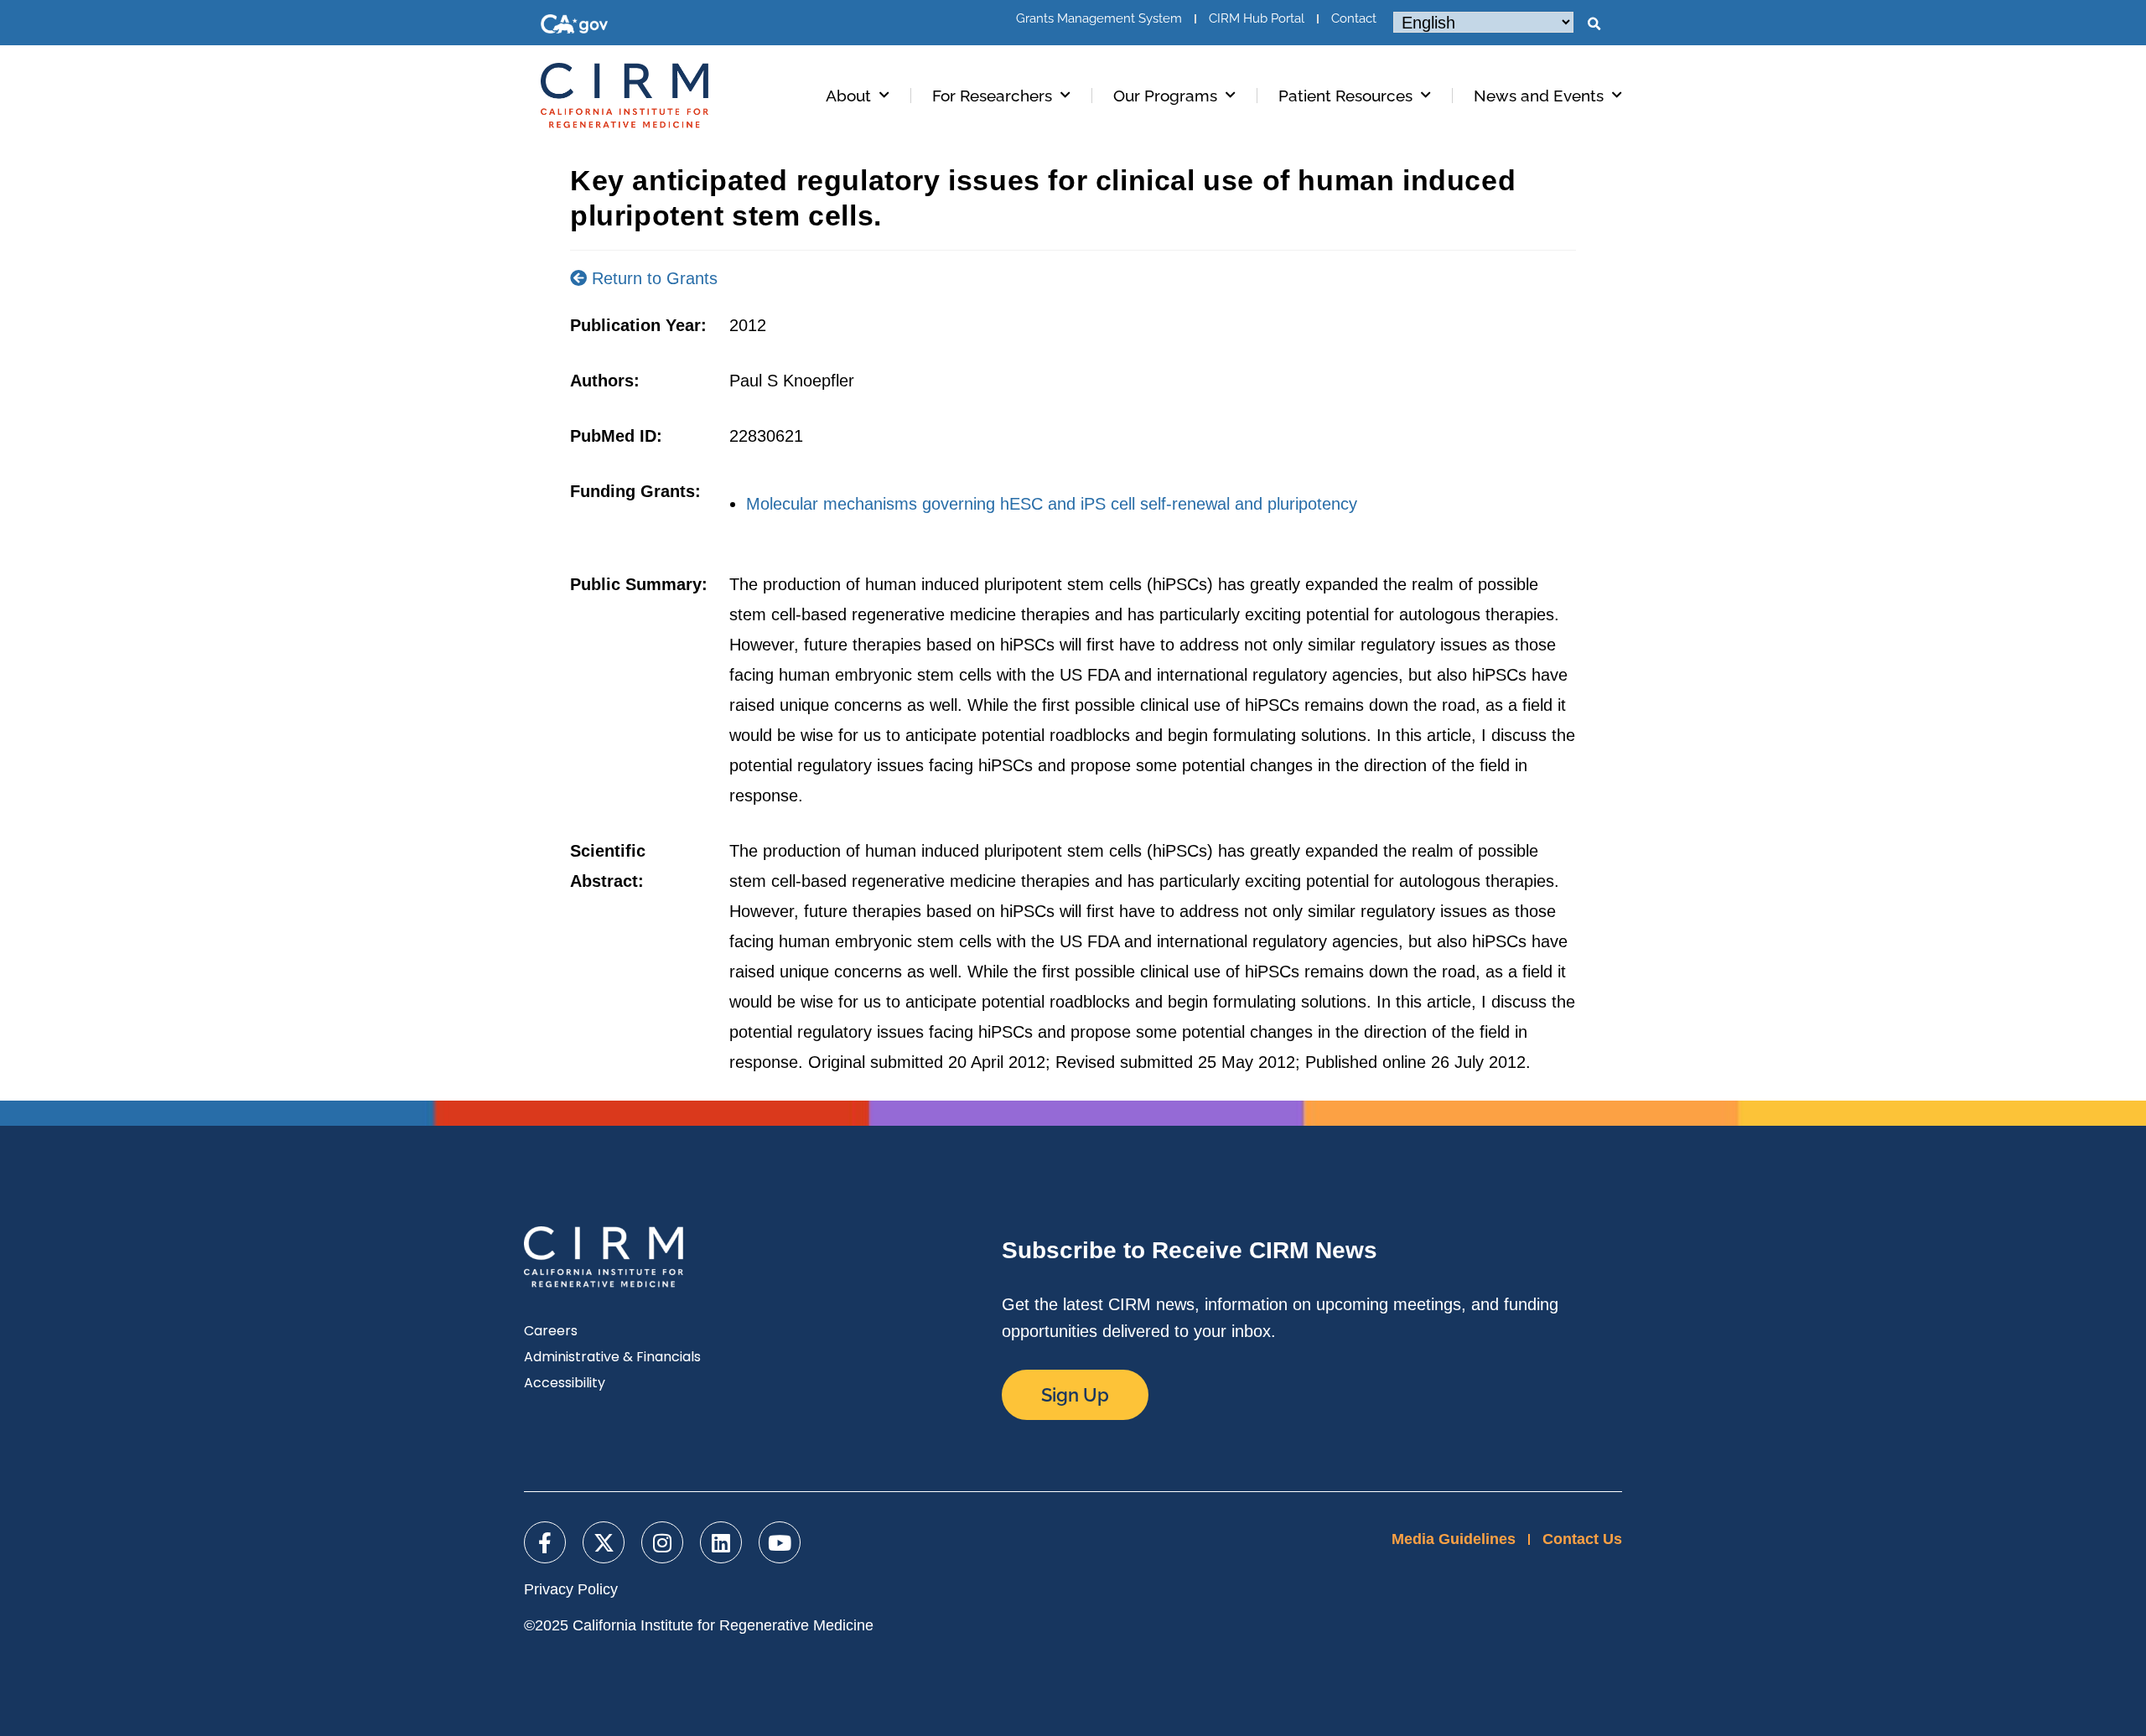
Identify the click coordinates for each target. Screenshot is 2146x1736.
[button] (1594, 24)
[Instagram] (662, 1542)
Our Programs (1165, 96)
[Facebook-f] (545, 1542)
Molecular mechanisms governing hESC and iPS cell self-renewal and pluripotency (1052, 504)
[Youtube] (780, 1542)
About (848, 96)
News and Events (1539, 96)
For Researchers (992, 96)
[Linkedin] (721, 1542)
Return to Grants (652, 278)
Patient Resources (1345, 96)
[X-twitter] (604, 1542)
